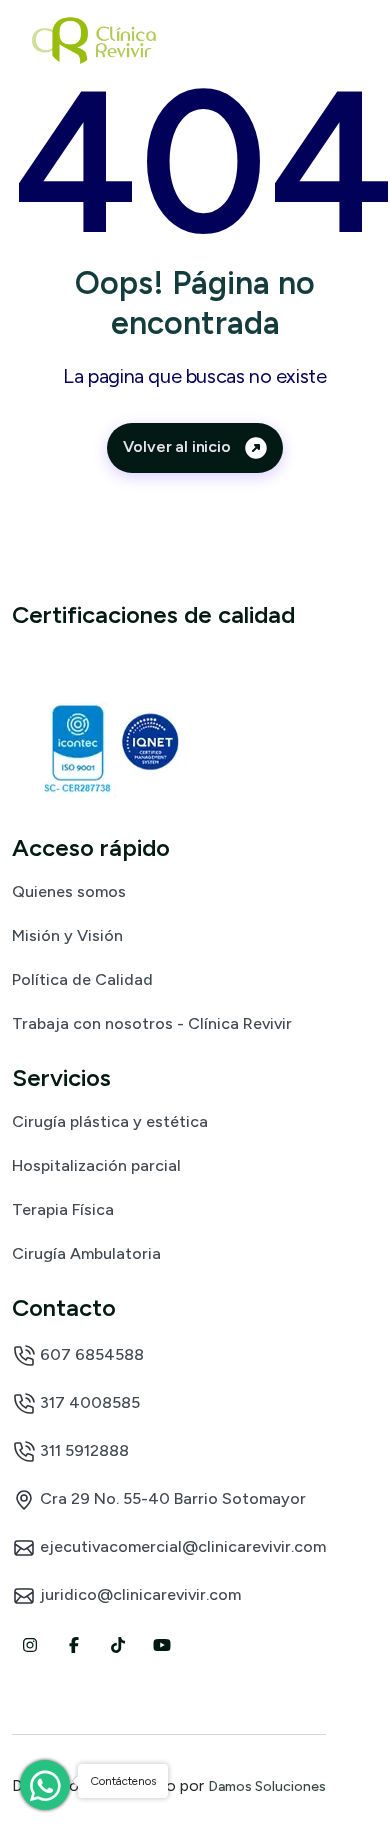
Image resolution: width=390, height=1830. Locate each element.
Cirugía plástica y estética (110, 1121)
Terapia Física (63, 1209)
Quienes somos (69, 891)
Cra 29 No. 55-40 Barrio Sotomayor (171, 1498)
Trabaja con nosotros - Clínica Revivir (152, 1023)
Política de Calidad (82, 979)
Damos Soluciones (267, 1786)
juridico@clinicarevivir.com (138, 1594)
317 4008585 (88, 1402)
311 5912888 (82, 1450)
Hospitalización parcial (96, 1165)
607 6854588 (90, 1354)
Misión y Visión (67, 935)
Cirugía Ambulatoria (86, 1253)
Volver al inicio (178, 446)
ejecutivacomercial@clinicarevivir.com (181, 1546)
